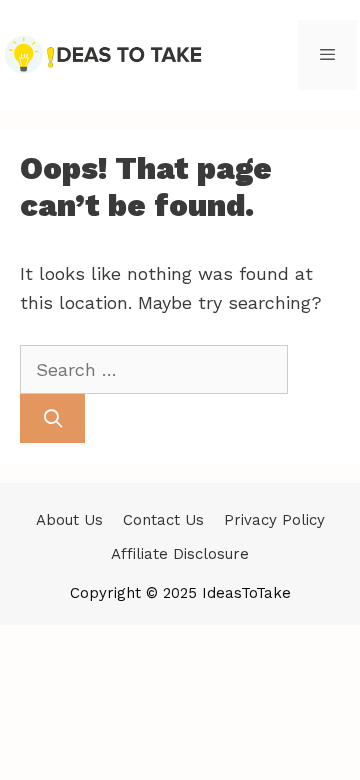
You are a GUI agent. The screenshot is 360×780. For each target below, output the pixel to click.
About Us (69, 520)
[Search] (52, 418)
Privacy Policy (274, 520)
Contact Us (163, 520)
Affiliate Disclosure (180, 554)
